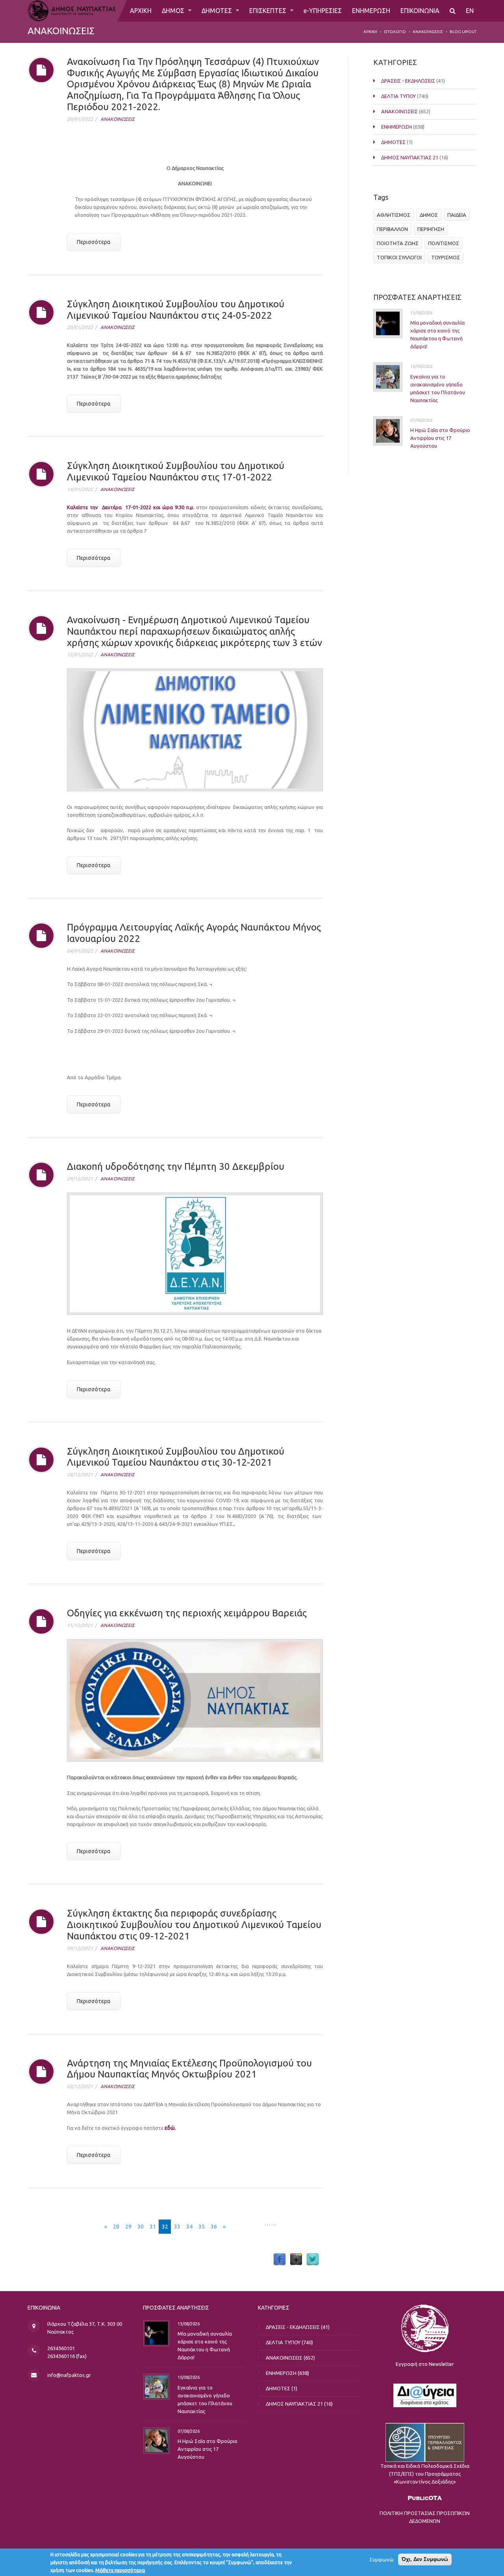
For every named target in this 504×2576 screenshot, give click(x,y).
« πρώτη (88, 2227)
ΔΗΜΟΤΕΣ (218, 11)
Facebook (280, 2260)
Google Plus (296, 2260)
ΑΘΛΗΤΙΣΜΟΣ (394, 215)
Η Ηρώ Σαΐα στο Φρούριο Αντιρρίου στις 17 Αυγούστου (440, 438)
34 (189, 2227)
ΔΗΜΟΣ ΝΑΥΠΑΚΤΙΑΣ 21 (410, 157)
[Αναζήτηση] (453, 11)
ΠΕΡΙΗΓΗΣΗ (431, 229)
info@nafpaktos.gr (69, 2375)
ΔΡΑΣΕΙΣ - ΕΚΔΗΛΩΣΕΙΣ (408, 81)
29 (128, 2227)
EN (470, 11)
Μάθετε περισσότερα (120, 2570)
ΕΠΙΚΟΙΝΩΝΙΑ (420, 11)
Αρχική (370, 32)
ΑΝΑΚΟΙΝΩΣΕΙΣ (428, 32)
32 (165, 2227)
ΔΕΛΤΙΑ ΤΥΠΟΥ (398, 96)
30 (141, 2227)
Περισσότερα (94, 242)
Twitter (313, 2260)
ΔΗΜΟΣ (174, 11)
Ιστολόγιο (395, 32)
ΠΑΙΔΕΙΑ (457, 215)
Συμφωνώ (382, 2559)
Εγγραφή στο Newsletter (425, 2364)
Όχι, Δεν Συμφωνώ (425, 2559)
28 (116, 2227)
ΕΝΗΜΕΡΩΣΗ (371, 11)
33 (177, 2227)
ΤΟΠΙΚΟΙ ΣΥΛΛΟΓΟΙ (399, 257)
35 (202, 2227)
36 (214, 2227)
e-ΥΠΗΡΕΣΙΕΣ (323, 11)
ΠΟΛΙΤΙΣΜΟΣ (444, 243)
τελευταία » (247, 2227)
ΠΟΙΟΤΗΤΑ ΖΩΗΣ (398, 243)
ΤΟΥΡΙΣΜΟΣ (446, 257)
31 (153, 2227)
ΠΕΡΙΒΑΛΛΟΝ (392, 229)
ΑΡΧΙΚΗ (141, 11)
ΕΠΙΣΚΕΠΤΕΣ (269, 11)
